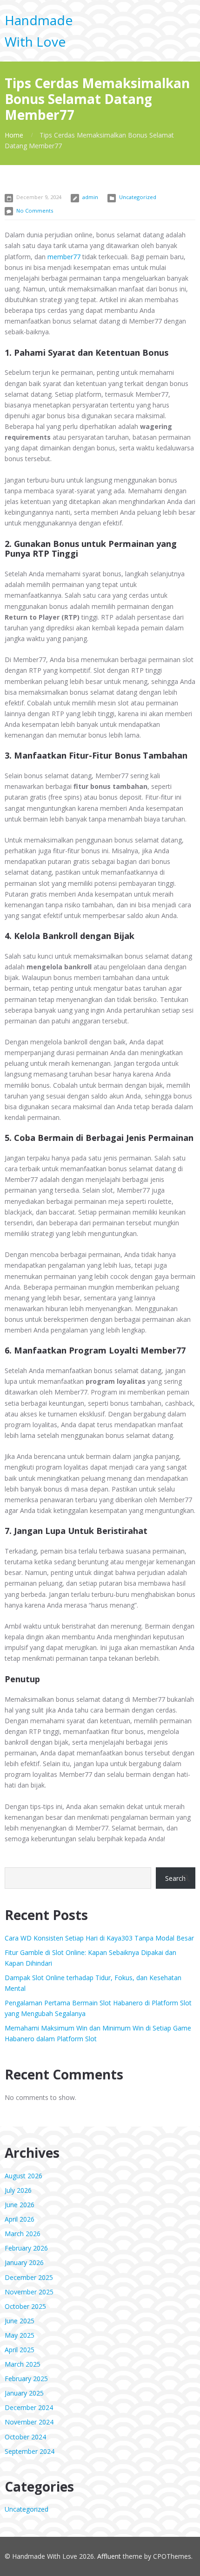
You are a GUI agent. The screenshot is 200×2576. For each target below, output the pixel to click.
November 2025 (29, 2292)
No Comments (35, 211)
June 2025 (20, 2321)
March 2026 (23, 2234)
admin (90, 197)
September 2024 (30, 2451)
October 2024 (25, 2437)
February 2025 (26, 2379)
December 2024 (29, 2407)
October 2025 (25, 2306)
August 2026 (23, 2176)
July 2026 (18, 2190)
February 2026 (26, 2248)
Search (175, 1878)
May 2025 (20, 2335)
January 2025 (24, 2393)
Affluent (109, 2556)
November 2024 (29, 2422)
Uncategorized (138, 197)
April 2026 (20, 2219)
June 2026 (20, 2205)
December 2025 (29, 2277)
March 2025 (23, 2364)
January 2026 (24, 2262)
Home (14, 135)
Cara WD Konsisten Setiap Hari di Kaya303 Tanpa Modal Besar (99, 1938)
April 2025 (20, 2350)
